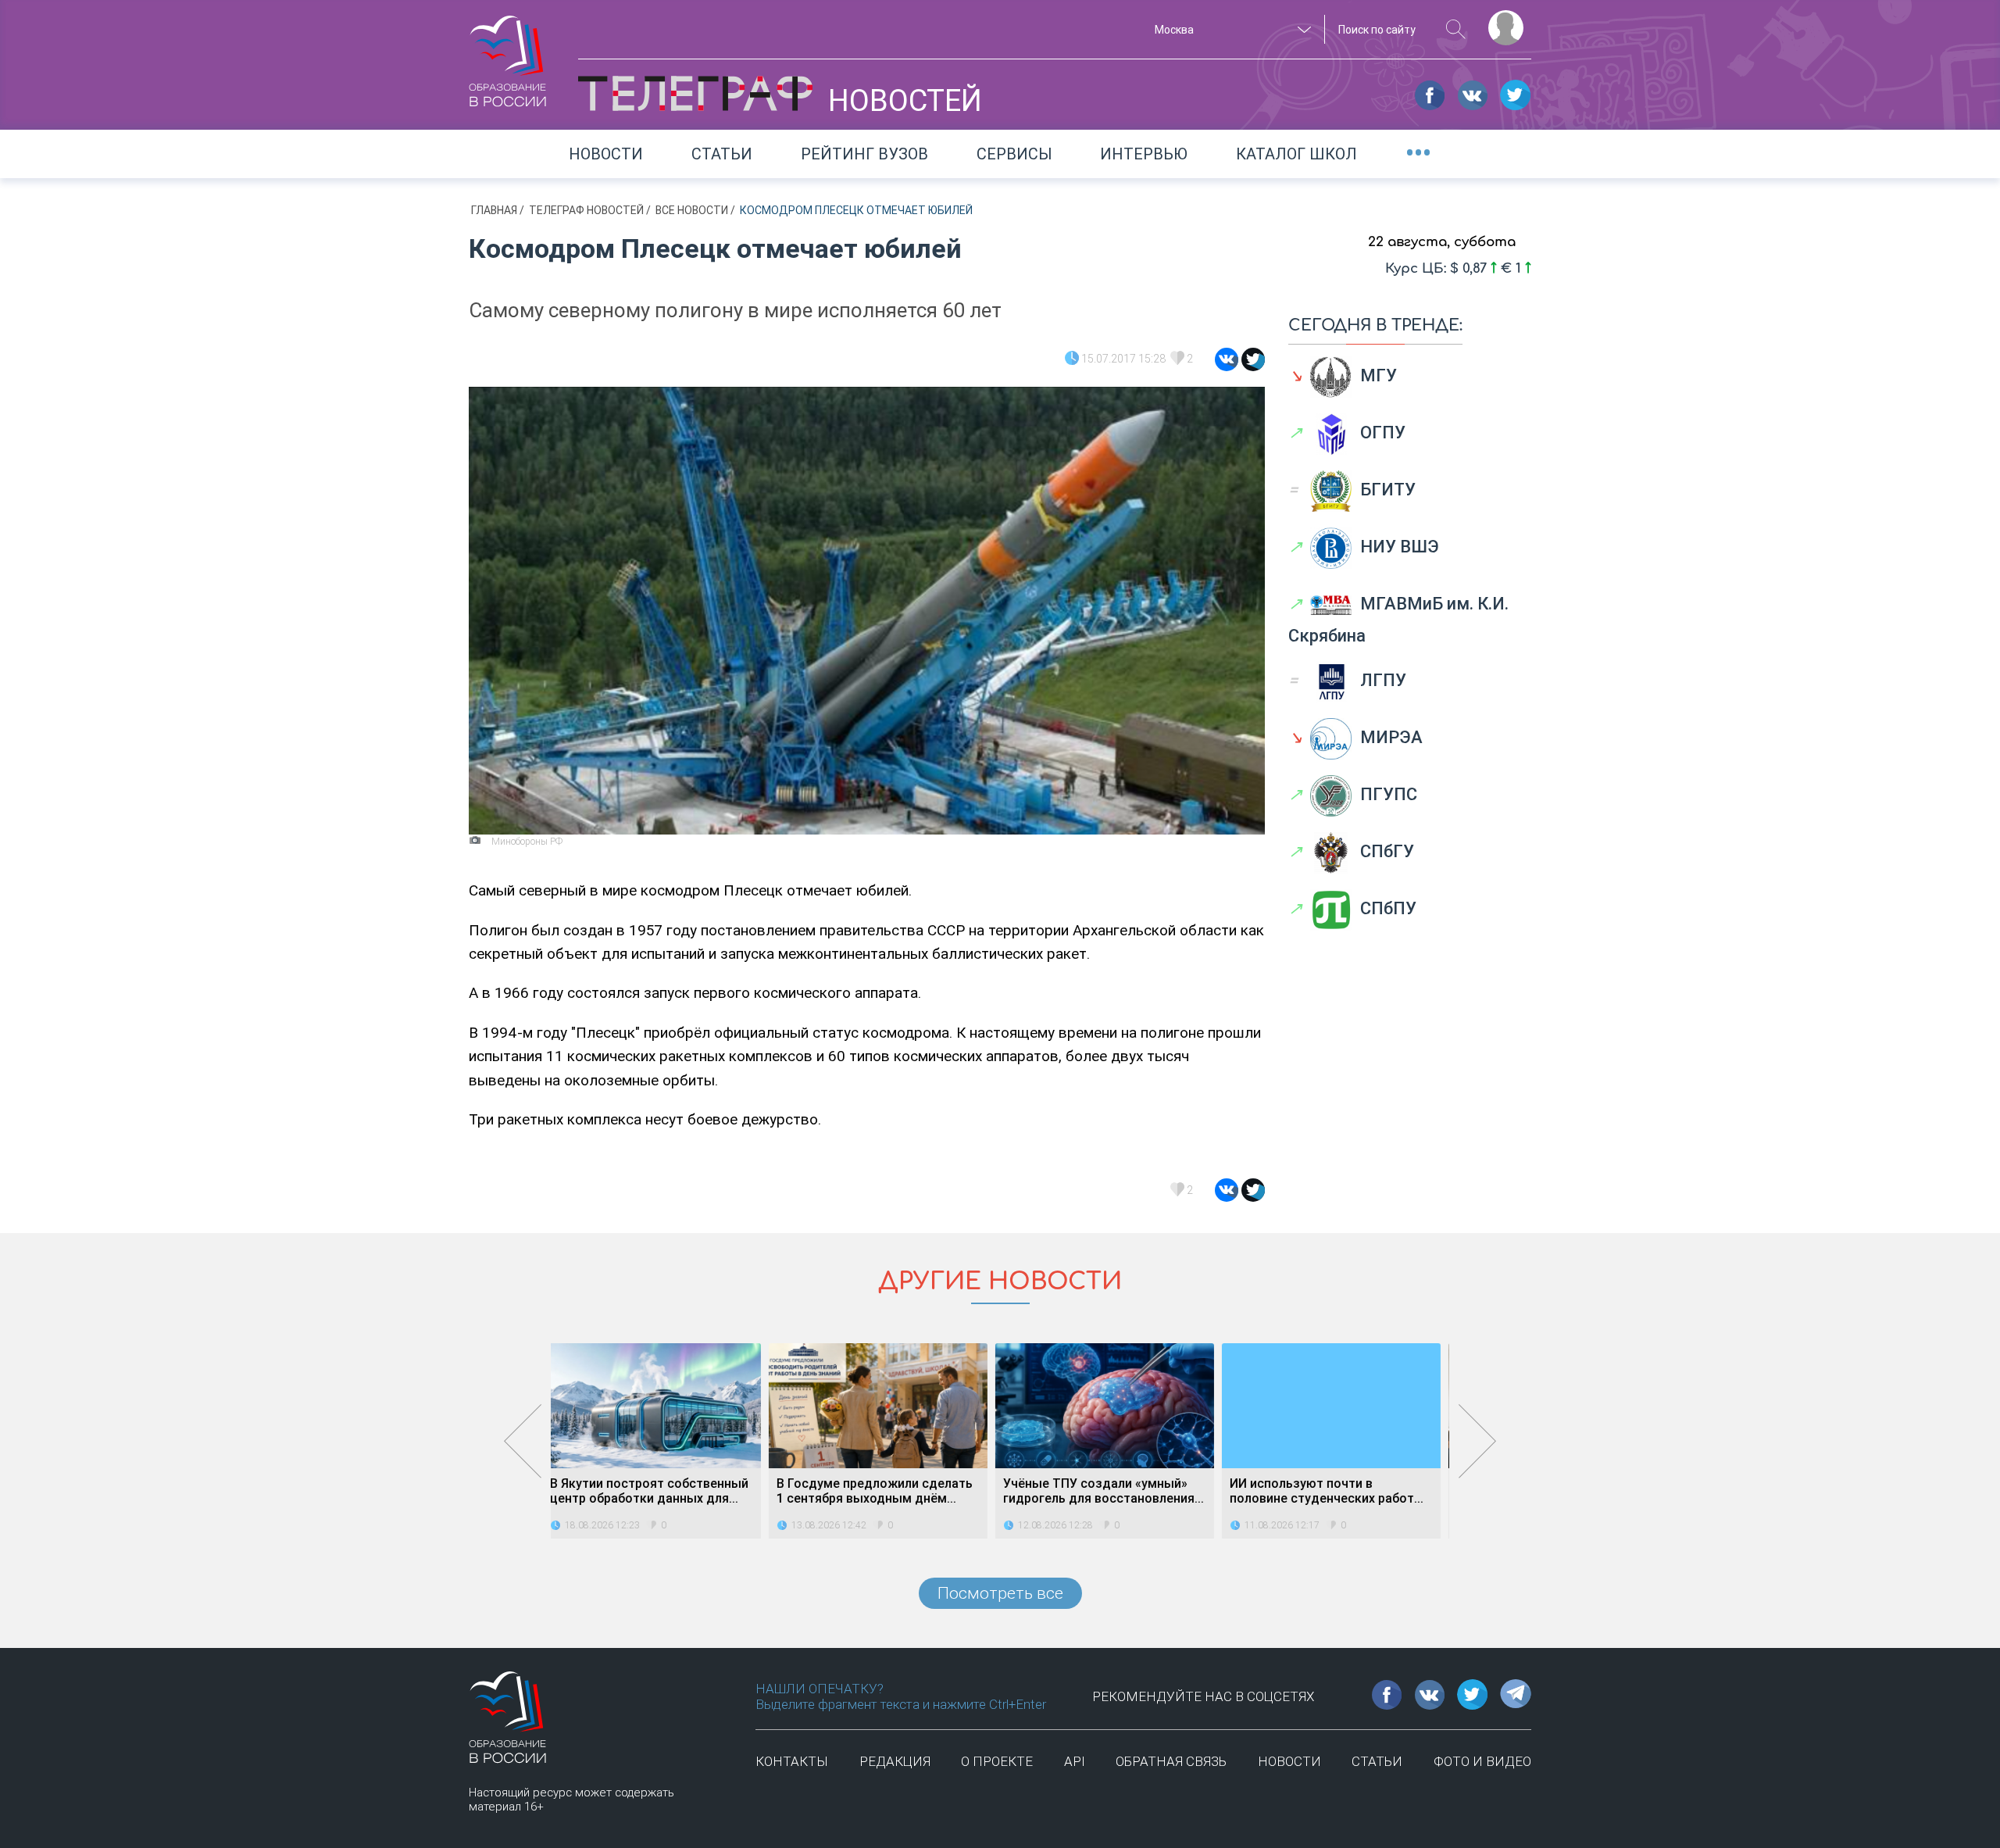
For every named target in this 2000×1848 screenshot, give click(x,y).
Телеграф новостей (587, 210)
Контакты (792, 1761)
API (1075, 1761)
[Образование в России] (508, 54)
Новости (606, 154)
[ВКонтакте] (1227, 359)
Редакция (895, 1761)
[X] (1253, 359)
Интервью (1144, 154)
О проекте (997, 1761)
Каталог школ (1296, 154)
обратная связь (1171, 1761)
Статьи (722, 154)
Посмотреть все (1000, 1593)
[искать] (1456, 29)
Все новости (693, 210)
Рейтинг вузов (864, 154)
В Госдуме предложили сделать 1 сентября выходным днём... (657, 1491)
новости (1289, 1761)
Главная (495, 210)
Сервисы (1014, 154)
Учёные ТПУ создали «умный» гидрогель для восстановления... (886, 1491)
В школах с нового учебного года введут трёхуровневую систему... (1339, 1491)
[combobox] (1230, 30)
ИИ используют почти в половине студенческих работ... (1109, 1491)
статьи (1377, 1761)
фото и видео (1482, 1761)
